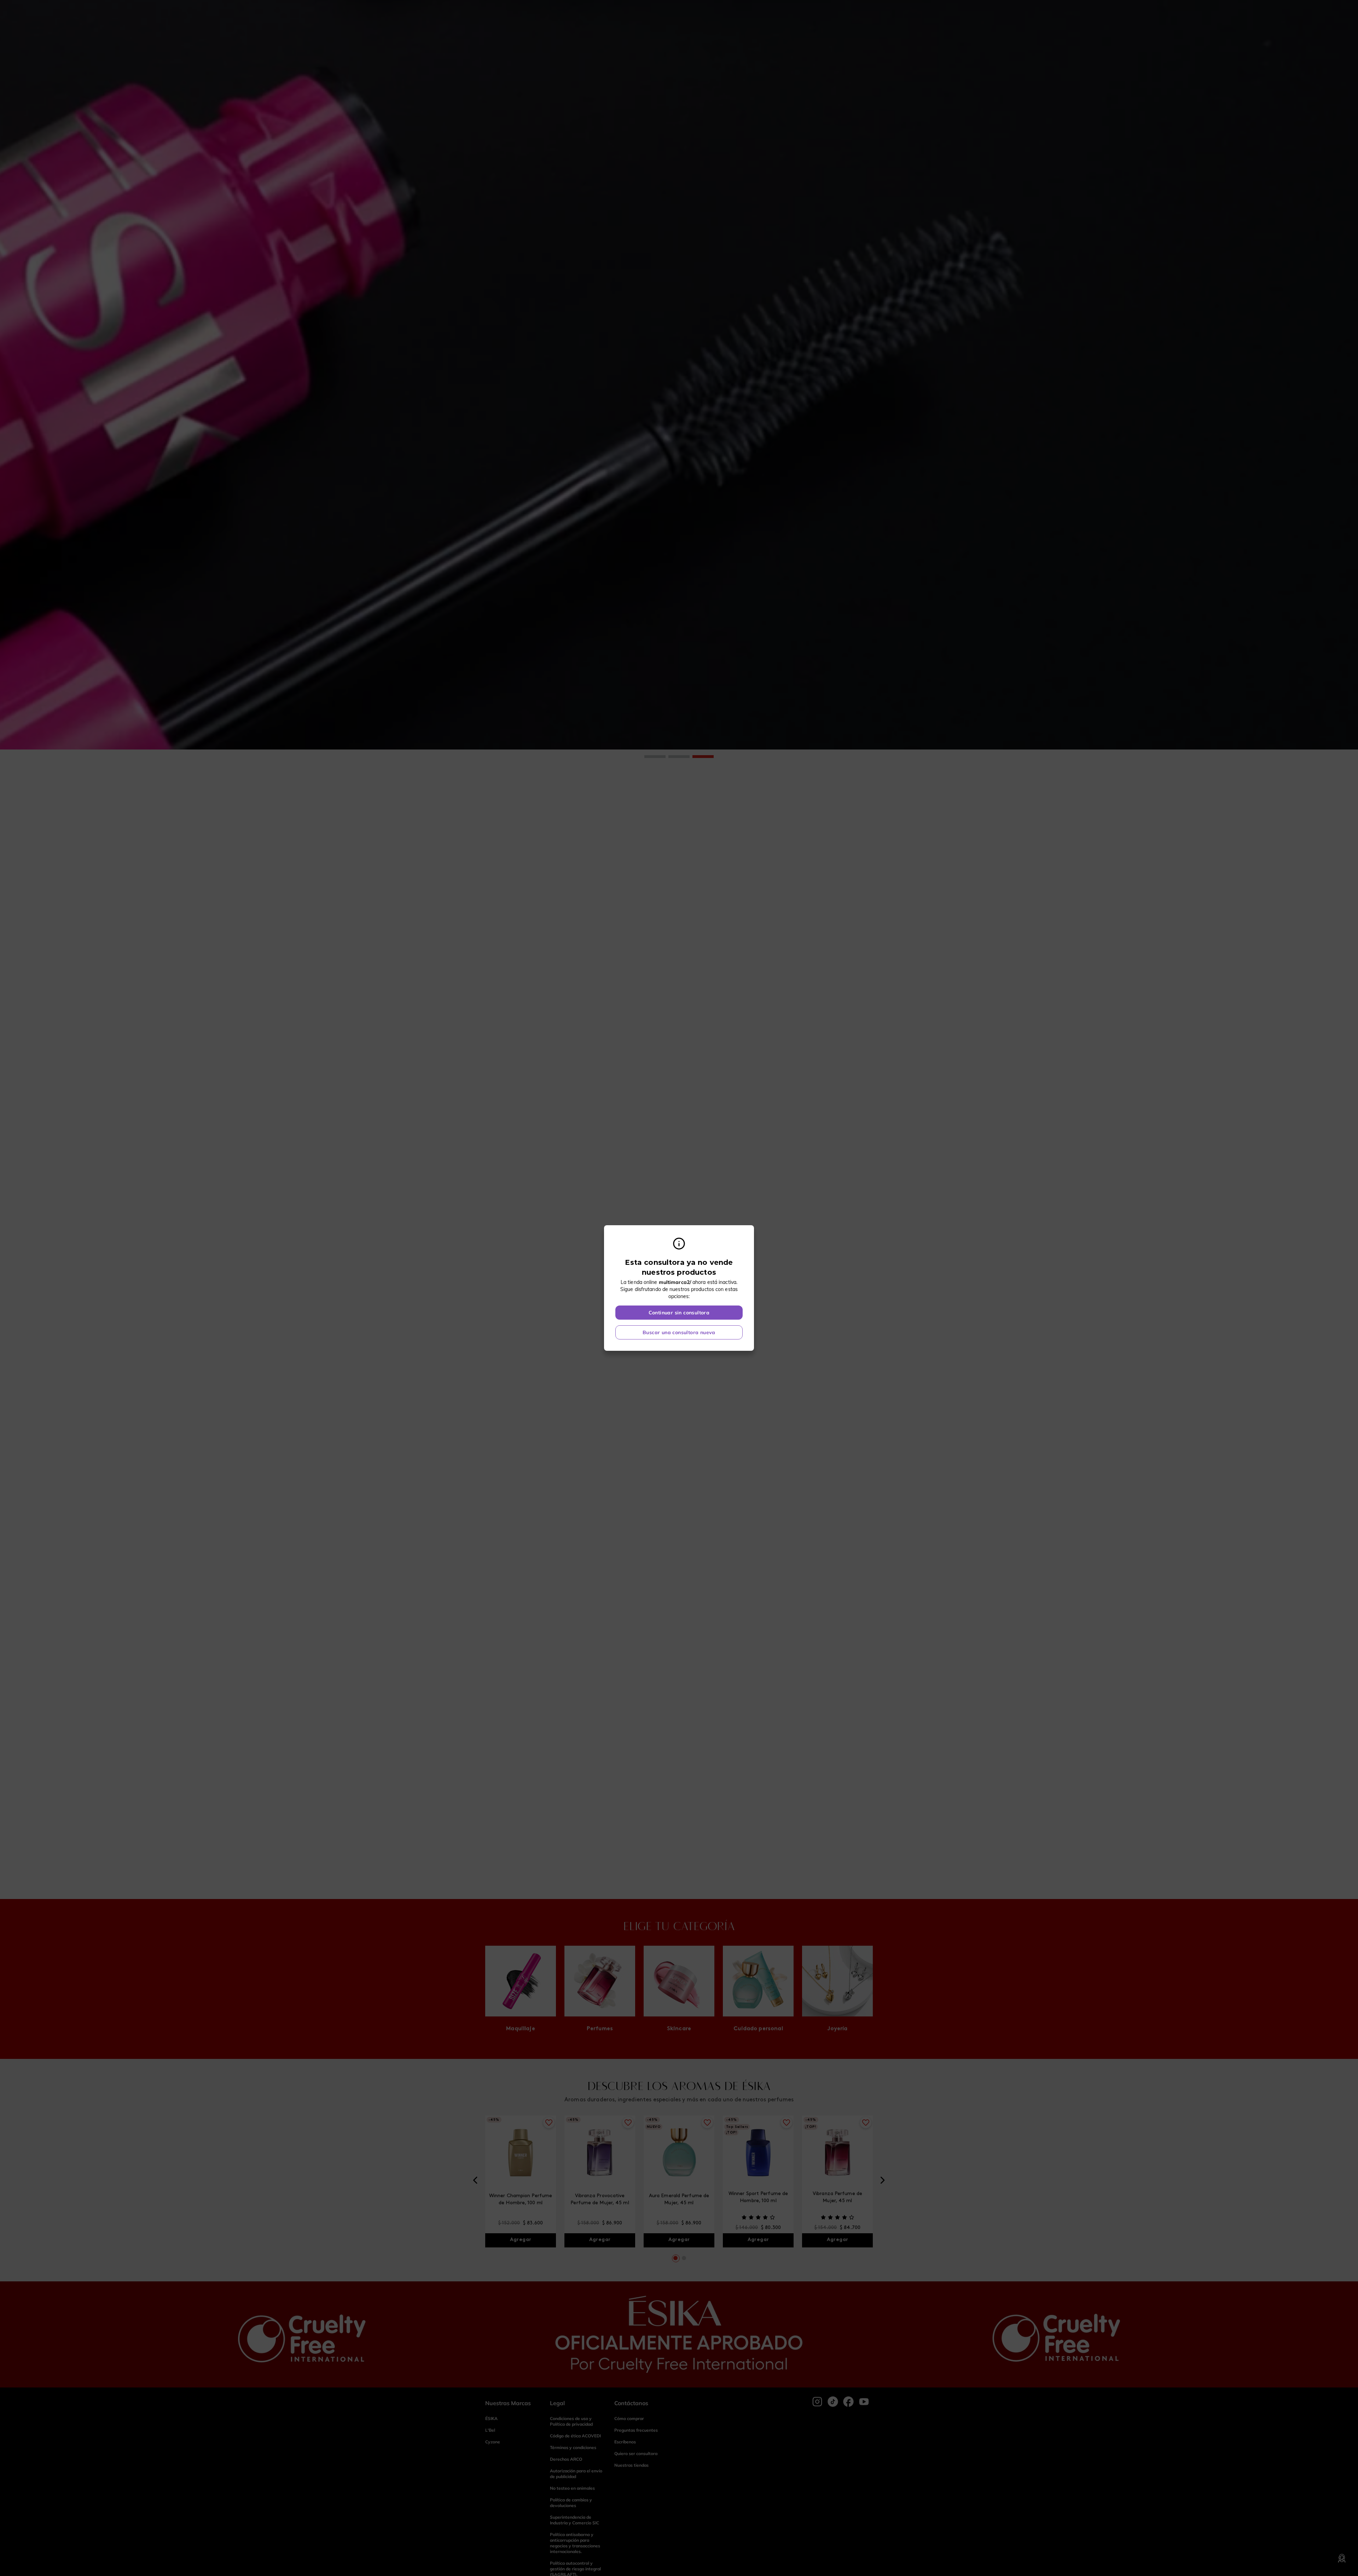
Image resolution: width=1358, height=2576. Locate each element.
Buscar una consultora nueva (679, 1332)
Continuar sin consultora (679, 1313)
